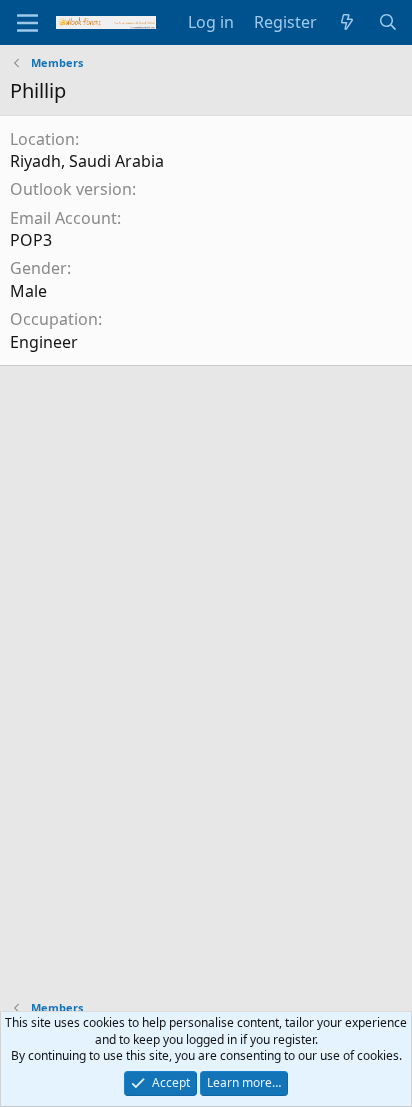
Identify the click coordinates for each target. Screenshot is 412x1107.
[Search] (387, 22)
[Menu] (27, 23)
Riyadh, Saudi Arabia (87, 161)
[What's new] (347, 22)
